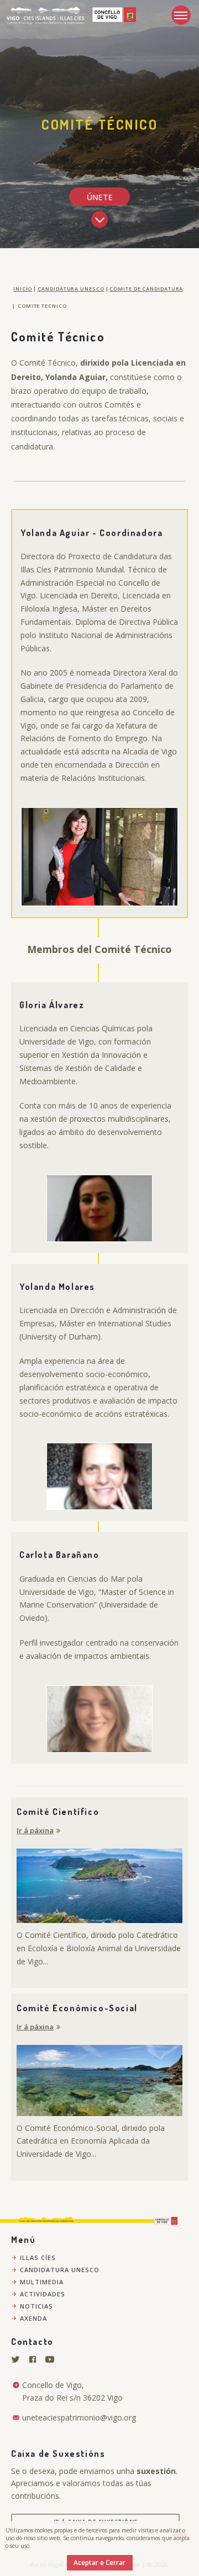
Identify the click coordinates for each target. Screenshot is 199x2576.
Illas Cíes (38, 2258)
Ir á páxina (35, 1830)
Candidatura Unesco (71, 289)
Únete (100, 197)
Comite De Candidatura (146, 289)
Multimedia (42, 2282)
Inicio (23, 289)
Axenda (33, 2318)
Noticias (36, 2306)
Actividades (43, 2294)
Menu (181, 15)
